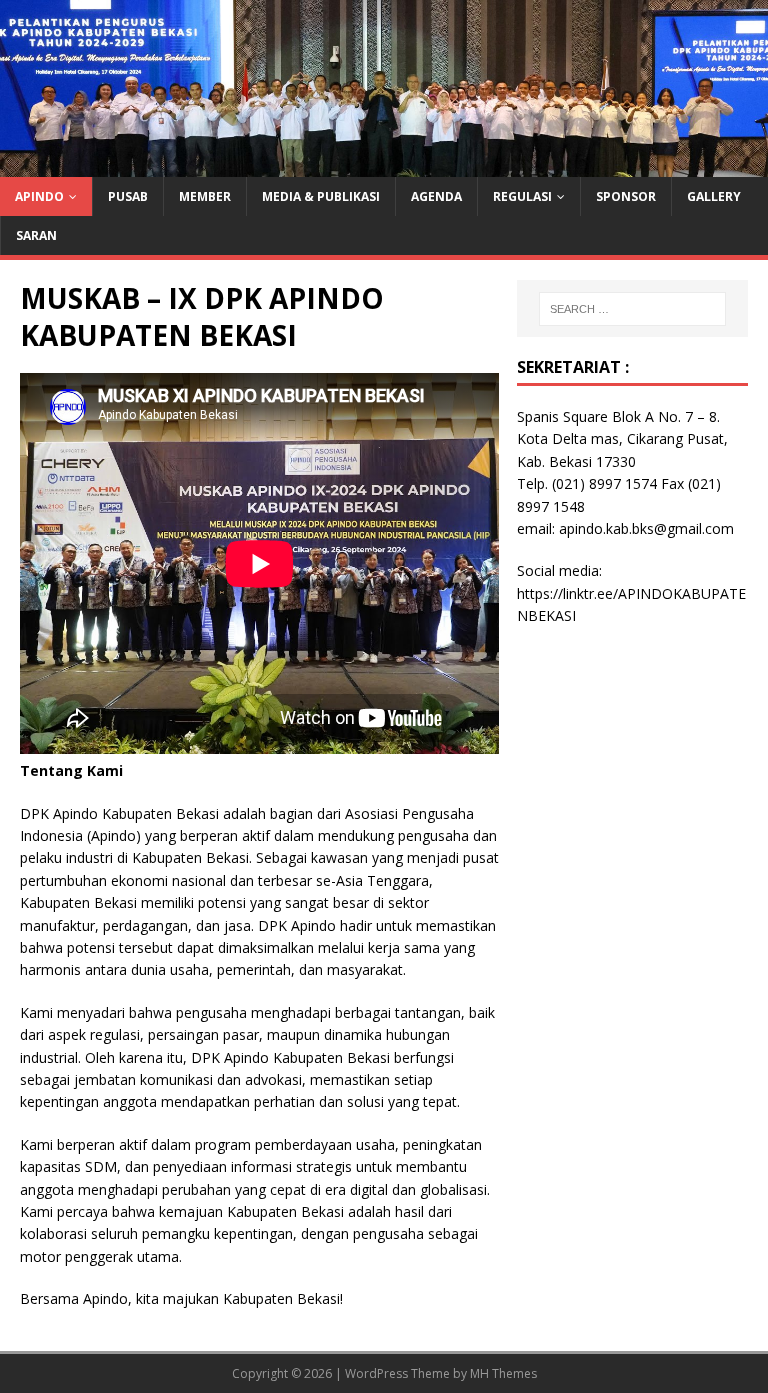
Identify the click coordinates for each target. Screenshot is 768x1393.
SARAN (36, 235)
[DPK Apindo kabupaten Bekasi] (384, 164)
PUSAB (128, 196)
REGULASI (522, 196)
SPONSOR (626, 196)
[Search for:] (632, 309)
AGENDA (436, 196)
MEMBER (205, 196)
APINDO (39, 196)
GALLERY (714, 196)
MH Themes (503, 1373)
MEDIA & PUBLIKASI (321, 196)
